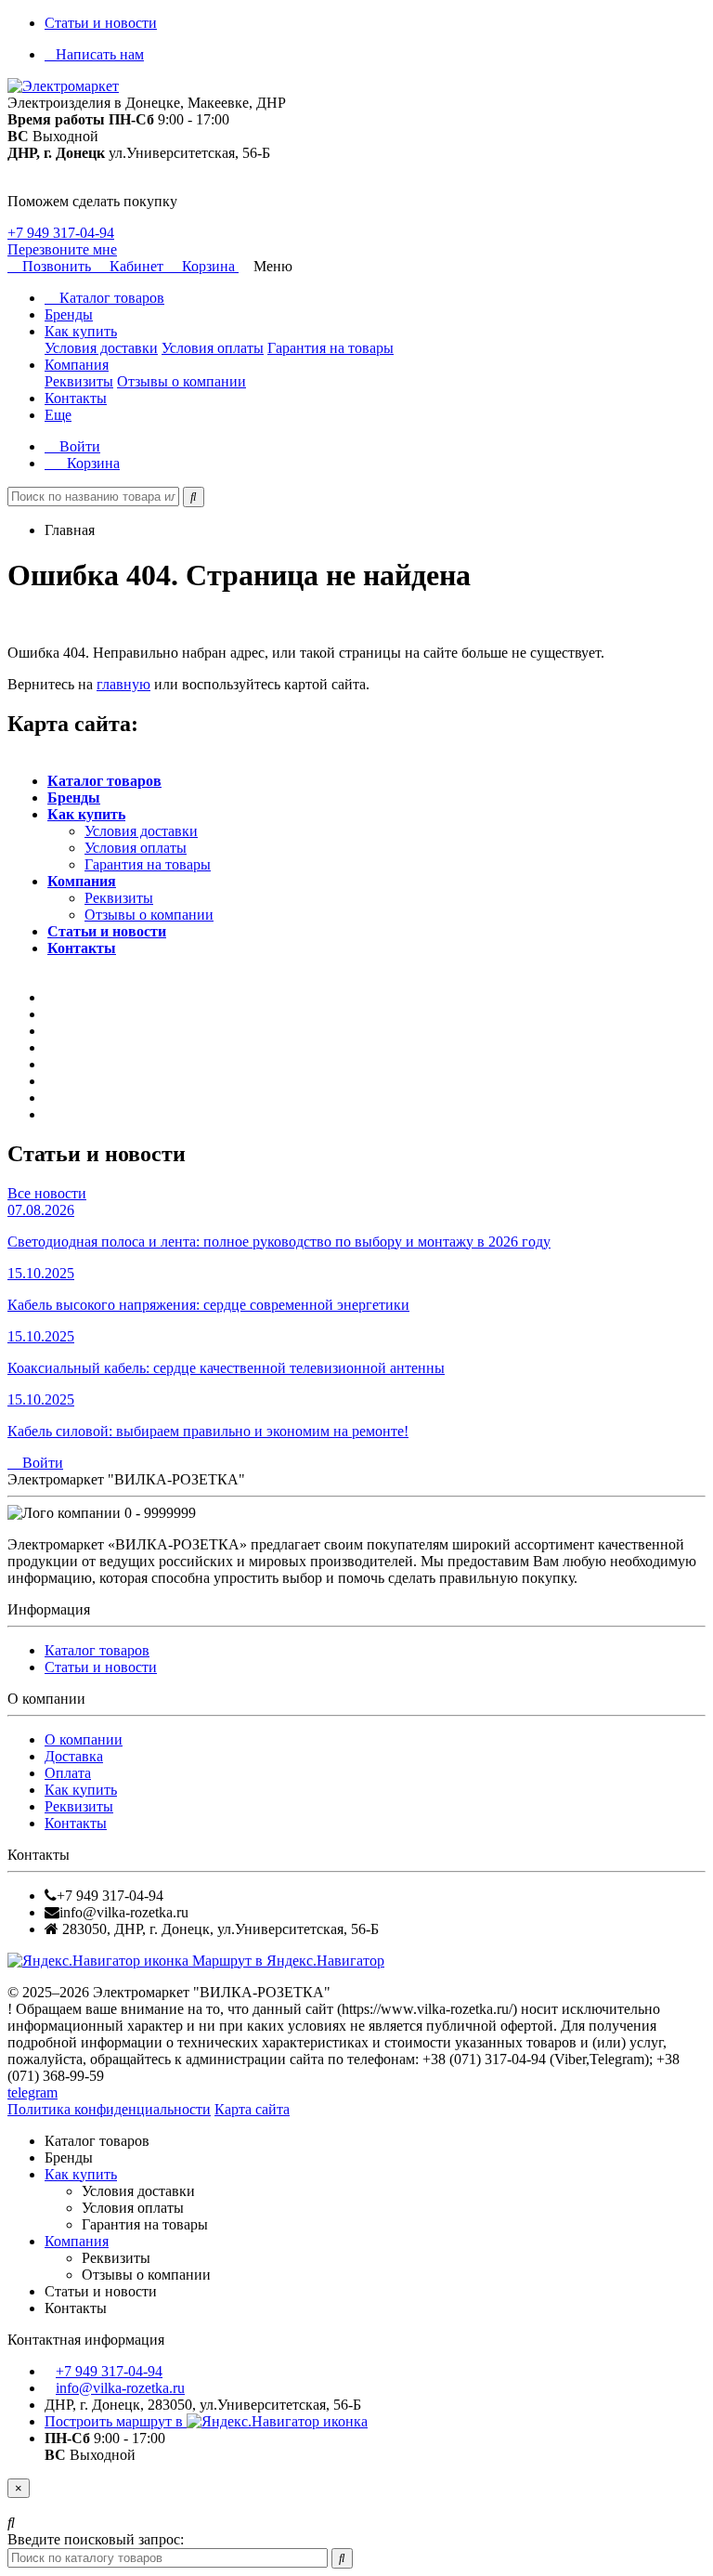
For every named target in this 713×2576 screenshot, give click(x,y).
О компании (84, 1739)
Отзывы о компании (181, 381)
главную (123, 684)
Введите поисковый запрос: (96, 2539)
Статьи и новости (101, 23)
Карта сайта (252, 2109)
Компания (77, 365)
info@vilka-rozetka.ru (120, 2388)
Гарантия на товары (331, 348)
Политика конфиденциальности (109, 2109)
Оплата (68, 1773)
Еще (58, 415)
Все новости (47, 1193)
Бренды (69, 314)
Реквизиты (79, 381)
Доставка (74, 1756)
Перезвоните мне (62, 249)
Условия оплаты (213, 348)
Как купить (81, 331)
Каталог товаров (110, 298)
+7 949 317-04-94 (61, 233)
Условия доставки (101, 348)
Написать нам (100, 54)
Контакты (76, 398)
